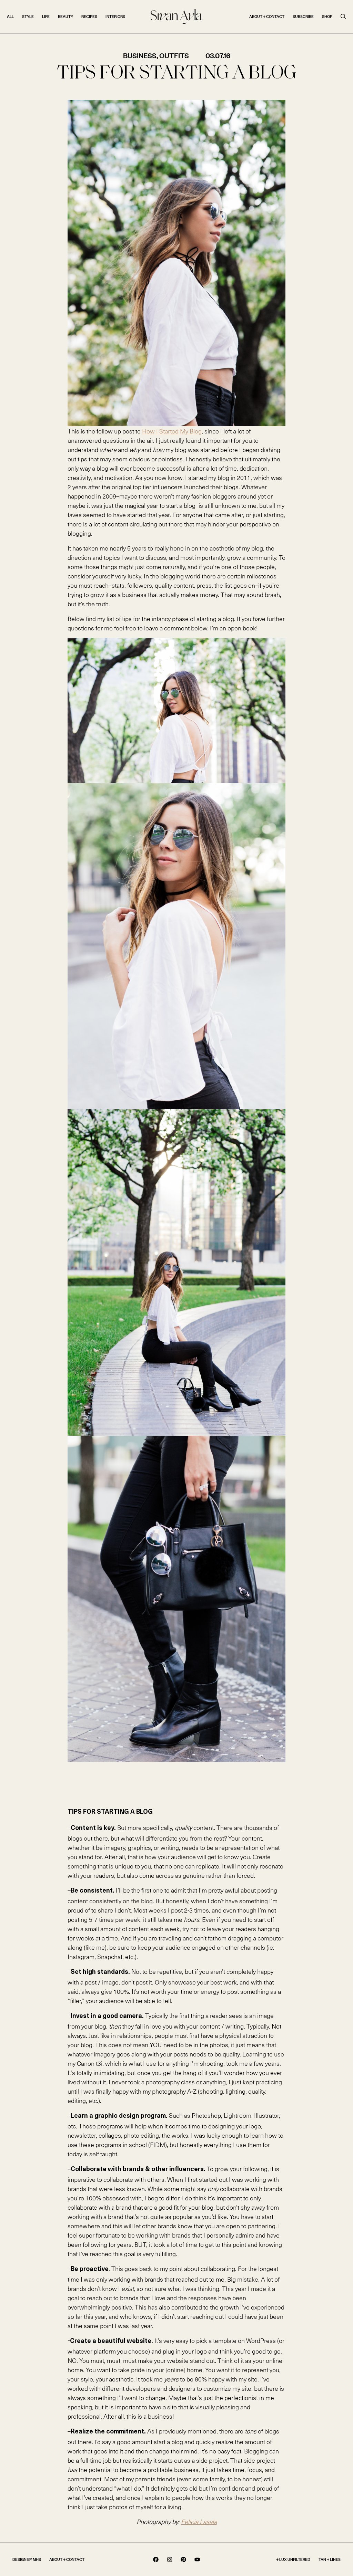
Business (140, 55)
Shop (327, 16)
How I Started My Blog (172, 431)
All (10, 16)
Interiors (115, 16)
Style (28, 16)
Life (46, 16)
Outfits (174, 55)
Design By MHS (27, 2559)
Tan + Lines (330, 2559)
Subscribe (303, 16)
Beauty (65, 16)
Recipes (89, 16)
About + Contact (267, 16)
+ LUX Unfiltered (293, 2559)
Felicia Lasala (199, 2521)
